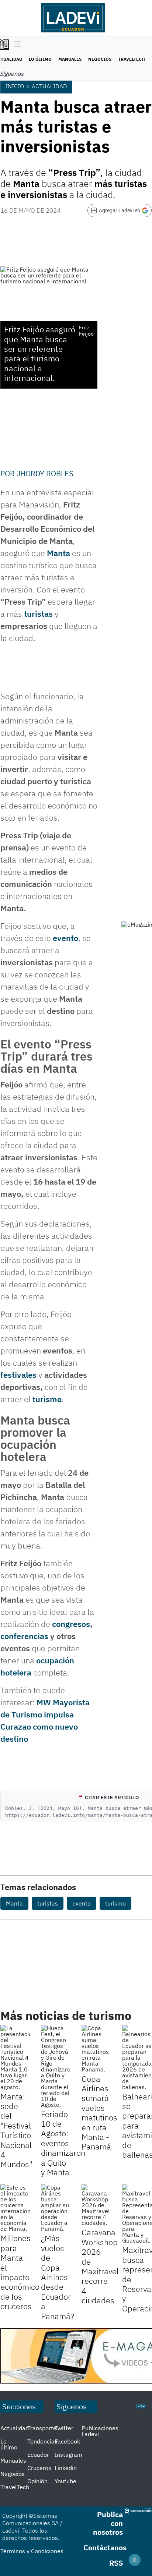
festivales (19, 1375)
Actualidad (49, 86)
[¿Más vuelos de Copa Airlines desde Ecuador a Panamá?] (56, 2208)
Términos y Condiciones (32, 2551)
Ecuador (38, 2455)
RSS (116, 2563)
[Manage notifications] (135, 2560)
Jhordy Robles (45, 473)
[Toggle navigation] (16, 45)
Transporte (42, 2428)
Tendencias (42, 2441)
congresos (71, 1624)
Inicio (15, 86)
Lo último (40, 59)
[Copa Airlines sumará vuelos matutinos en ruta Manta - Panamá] (96, 2049)
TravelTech (132, 59)
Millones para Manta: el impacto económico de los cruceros (20, 2272)
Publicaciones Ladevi (100, 2431)
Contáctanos (105, 2547)
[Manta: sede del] (15, 2057)
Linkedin (66, 2468)
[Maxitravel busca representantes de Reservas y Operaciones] (137, 2214)
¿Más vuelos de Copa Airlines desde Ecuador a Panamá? (58, 2277)
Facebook (67, 2441)
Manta (58, 553)
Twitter (64, 2428)
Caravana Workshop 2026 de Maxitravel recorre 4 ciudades (100, 2266)
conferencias (25, 1636)
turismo (47, 1399)
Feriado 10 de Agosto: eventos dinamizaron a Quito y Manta (63, 2143)
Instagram (68, 2455)
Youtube (65, 2481)
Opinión (37, 2481)
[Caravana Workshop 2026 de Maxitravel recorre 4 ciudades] (96, 2205)
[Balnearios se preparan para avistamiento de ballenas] (137, 2057)
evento (65, 938)
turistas (39, 614)
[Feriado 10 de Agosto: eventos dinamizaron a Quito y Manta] (56, 2066)
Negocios (100, 59)
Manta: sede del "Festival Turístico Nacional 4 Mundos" (16, 2130)
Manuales (70, 59)
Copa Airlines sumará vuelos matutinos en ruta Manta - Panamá (99, 2113)
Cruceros (39, 2468)
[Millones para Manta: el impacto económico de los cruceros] (15, 2208)
